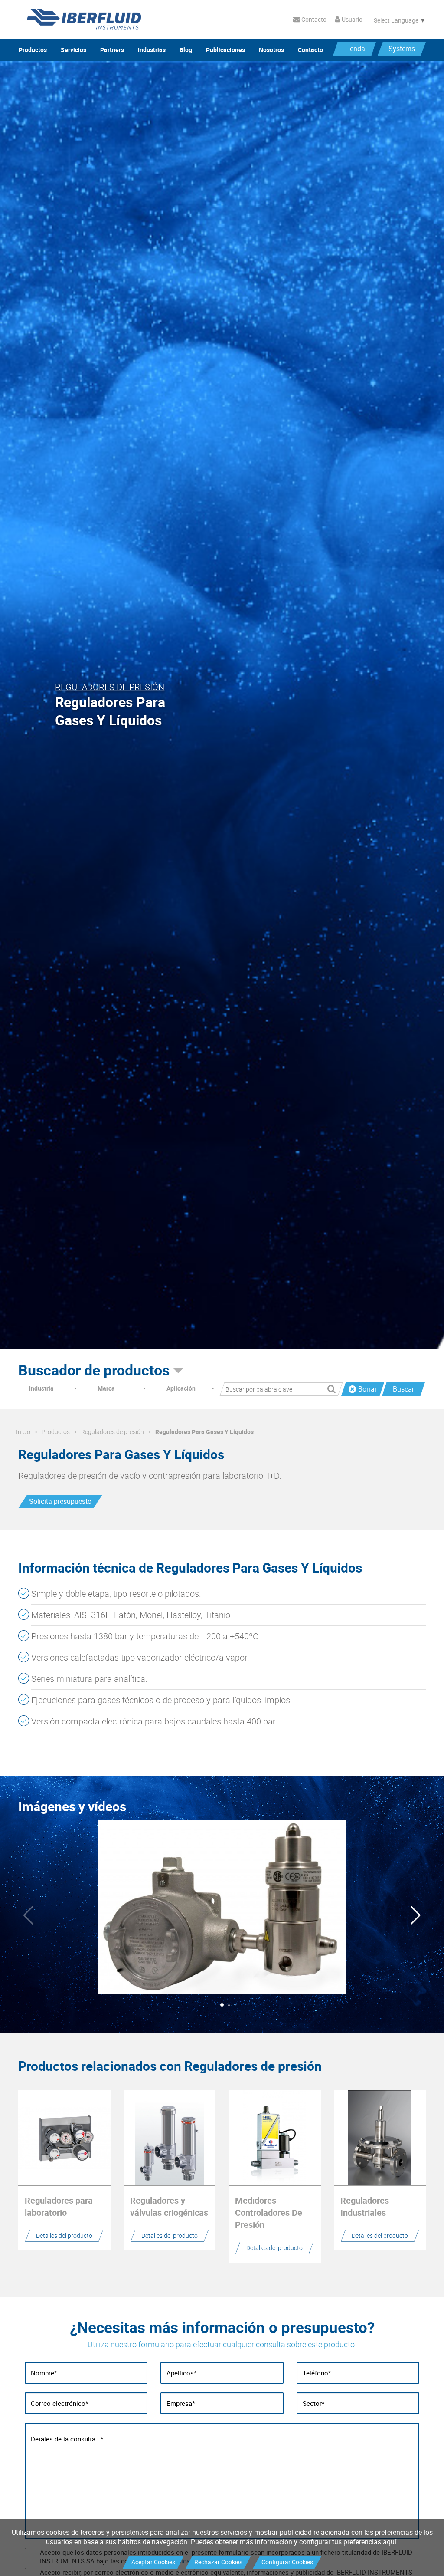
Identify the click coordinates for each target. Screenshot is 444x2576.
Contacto (313, 19)
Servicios (73, 50)
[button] (416, 1915)
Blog (186, 50)
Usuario (351, 19)
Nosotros (271, 50)
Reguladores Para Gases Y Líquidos (204, 1432)
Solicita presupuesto (60, 1501)
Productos (33, 50)
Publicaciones (225, 50)
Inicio (23, 1432)
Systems (402, 49)
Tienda (354, 49)
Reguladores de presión (113, 1432)
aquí (390, 2542)
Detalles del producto (64, 2235)
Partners (112, 50)
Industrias (152, 50)
